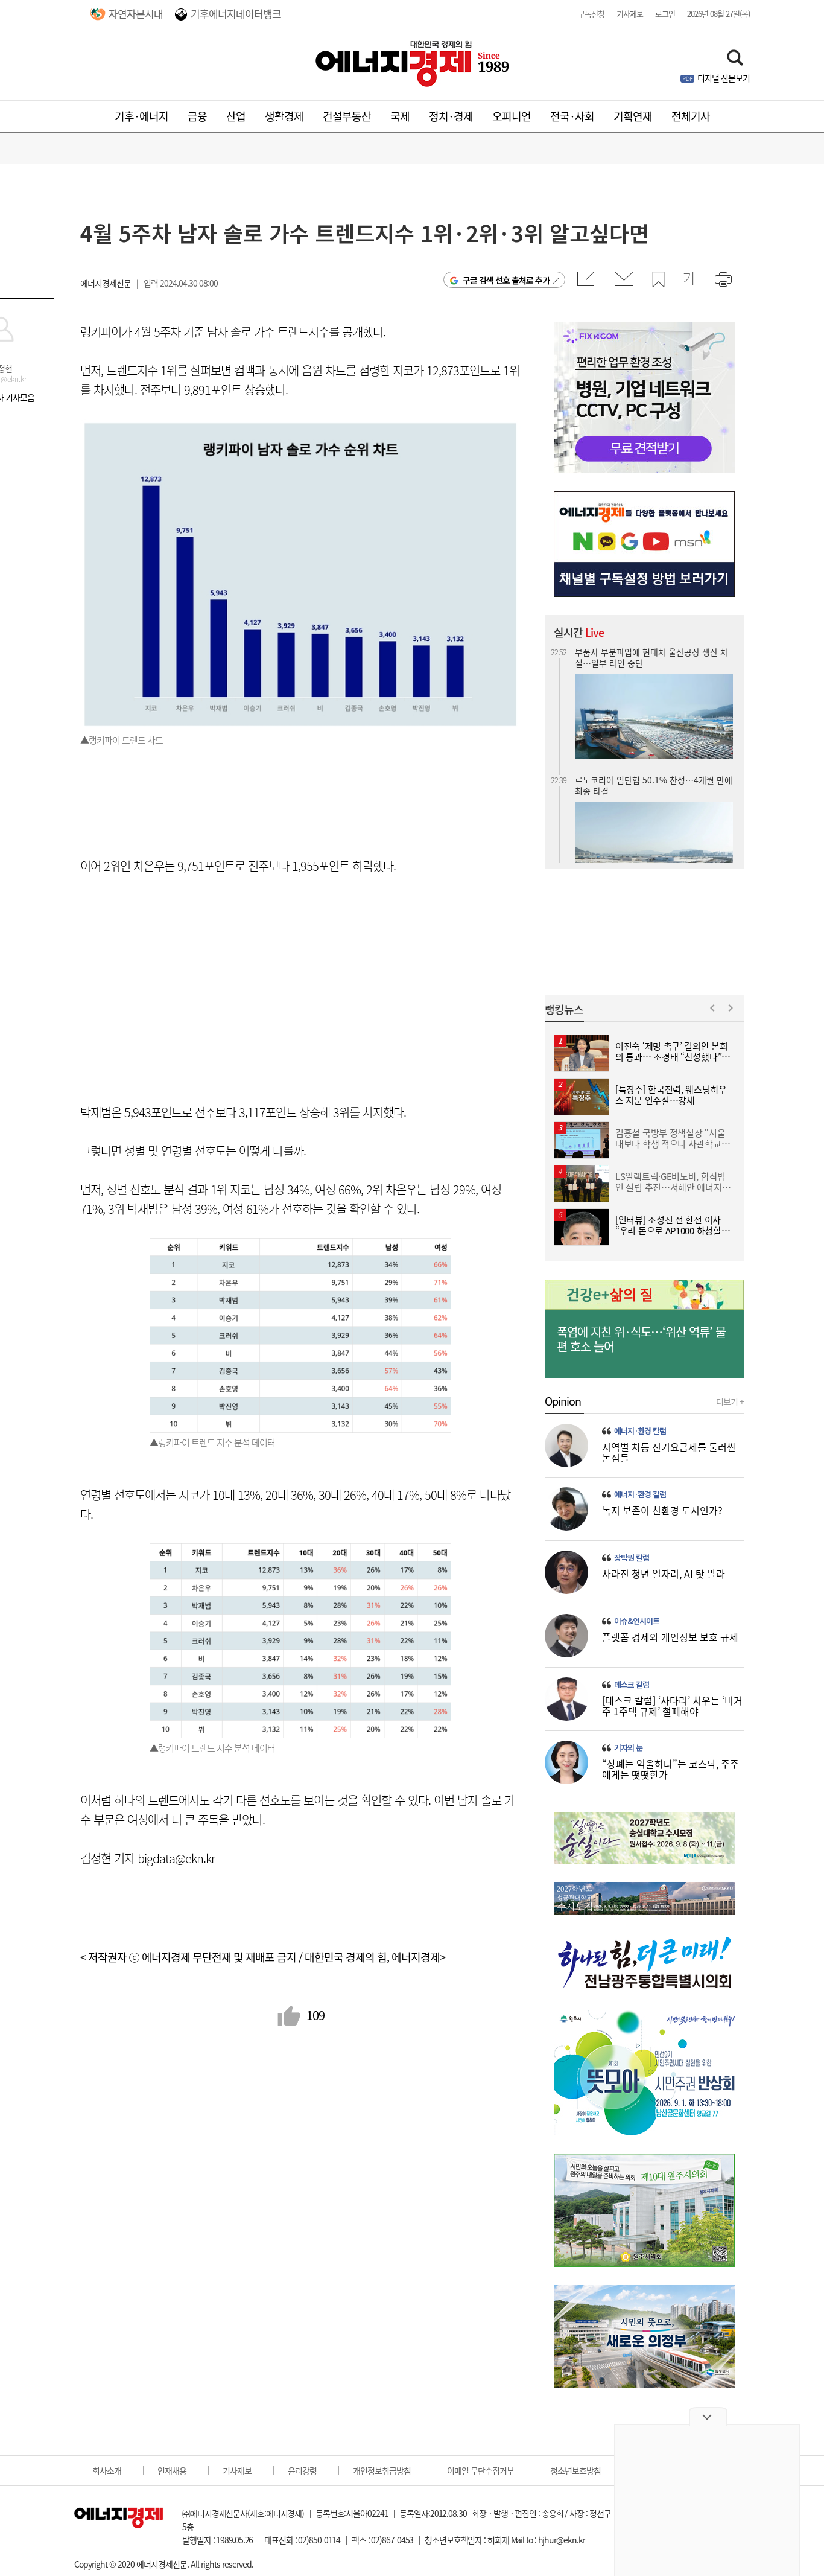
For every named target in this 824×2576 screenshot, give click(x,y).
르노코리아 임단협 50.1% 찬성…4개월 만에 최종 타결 (654, 756)
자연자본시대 (136, 14)
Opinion (563, 1401)
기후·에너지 (141, 116)
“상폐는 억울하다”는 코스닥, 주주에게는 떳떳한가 (670, 1769)
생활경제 (284, 116)
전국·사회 (572, 116)
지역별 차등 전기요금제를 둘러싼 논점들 (669, 1452)
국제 (400, 116)
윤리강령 (302, 2470)
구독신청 (591, 14)
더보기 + (730, 1401)
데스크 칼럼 (632, 1685)
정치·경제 (451, 116)
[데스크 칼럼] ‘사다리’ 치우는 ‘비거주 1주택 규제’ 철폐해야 (672, 1706)
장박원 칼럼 (632, 1558)
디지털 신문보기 (724, 78)
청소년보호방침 (575, 2470)
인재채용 (172, 2470)
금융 (197, 116)
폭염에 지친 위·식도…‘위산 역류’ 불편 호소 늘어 (641, 1339)
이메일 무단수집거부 (480, 2470)
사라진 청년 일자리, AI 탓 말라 (664, 1573)
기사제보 (630, 14)
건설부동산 (347, 116)
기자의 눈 (628, 1748)
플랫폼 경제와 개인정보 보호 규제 (670, 1637)
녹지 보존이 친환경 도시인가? (662, 1510)
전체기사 (691, 116)
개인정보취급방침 (382, 2470)
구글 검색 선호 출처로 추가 (506, 280)
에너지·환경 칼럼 (640, 1431)
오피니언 (512, 116)
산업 (236, 116)
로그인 (665, 14)
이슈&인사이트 (637, 1621)
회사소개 (107, 2470)
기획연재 (633, 116)
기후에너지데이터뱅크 (236, 14)
